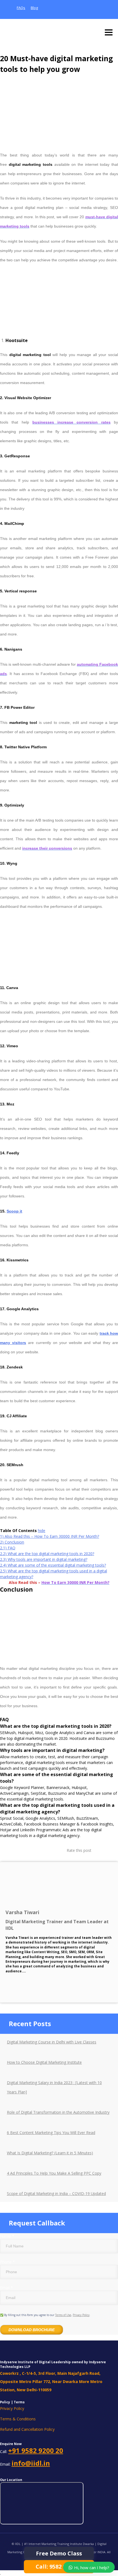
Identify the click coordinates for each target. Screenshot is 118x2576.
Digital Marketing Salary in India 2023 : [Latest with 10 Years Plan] (54, 2087)
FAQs (21, 8)
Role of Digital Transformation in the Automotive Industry (58, 2112)
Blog (34, 8)
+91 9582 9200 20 (36, 2451)
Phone (7, 2262)
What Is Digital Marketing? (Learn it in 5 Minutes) (50, 2153)
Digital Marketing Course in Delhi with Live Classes (52, 2042)
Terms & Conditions (18, 2419)
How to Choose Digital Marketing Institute (44, 2062)
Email (6, 2288)
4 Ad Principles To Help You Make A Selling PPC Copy (54, 2173)
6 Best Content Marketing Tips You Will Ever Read (51, 2133)
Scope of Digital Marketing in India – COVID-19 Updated (56, 2193)
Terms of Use (63, 2315)
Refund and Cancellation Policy (27, 2429)
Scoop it (14, 1211)
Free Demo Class (59, 2553)
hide (42, 1531)
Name (7, 2236)
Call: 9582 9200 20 (59, 2567)
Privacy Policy (81, 2315)
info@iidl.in (31, 2463)
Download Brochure (32, 2330)
